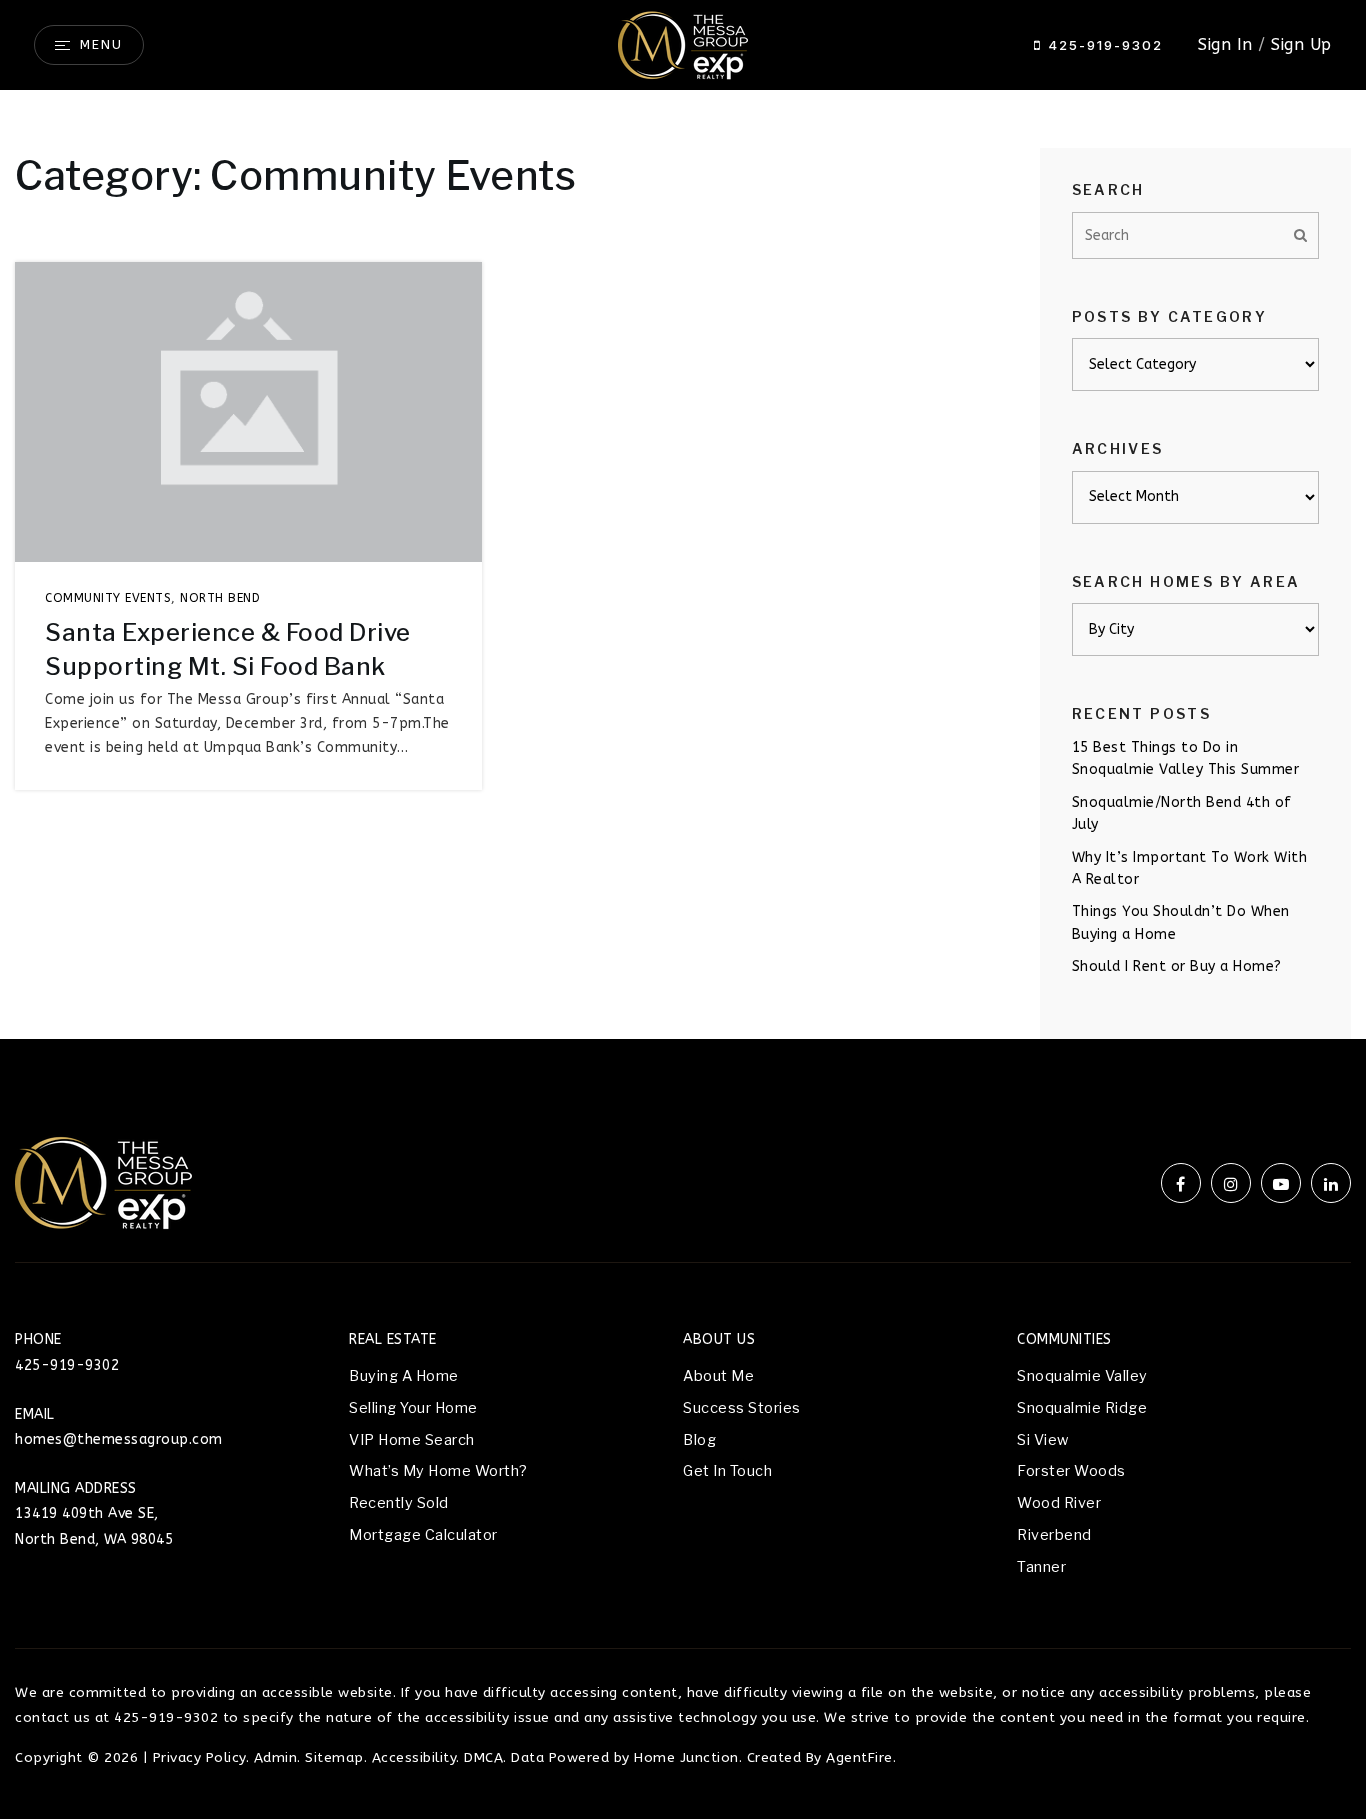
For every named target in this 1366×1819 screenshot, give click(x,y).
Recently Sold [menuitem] (399, 1503)
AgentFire (859, 1757)
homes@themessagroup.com (119, 1439)
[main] (683, 519)
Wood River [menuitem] (1059, 1503)
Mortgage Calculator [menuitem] (423, 1535)
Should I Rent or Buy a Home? (1177, 966)
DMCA (483, 1757)
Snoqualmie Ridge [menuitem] (1082, 1408)
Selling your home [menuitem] (413, 1408)
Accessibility (414, 1757)
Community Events (108, 598)
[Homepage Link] (683, 43)
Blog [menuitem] (699, 1440)
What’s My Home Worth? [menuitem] (438, 1471)
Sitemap (334, 1757)
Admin (276, 1757)
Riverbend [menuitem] (1054, 1535)
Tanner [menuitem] (1041, 1567)
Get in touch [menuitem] (727, 1471)
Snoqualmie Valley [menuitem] (1082, 1376)
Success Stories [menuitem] (742, 1408)
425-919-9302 (1102, 45)
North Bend (220, 598)
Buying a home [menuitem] (404, 1376)
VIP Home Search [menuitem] (412, 1440)
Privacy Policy (199, 1757)
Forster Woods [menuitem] (1071, 1471)
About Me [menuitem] (718, 1376)
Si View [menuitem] (1043, 1440)
